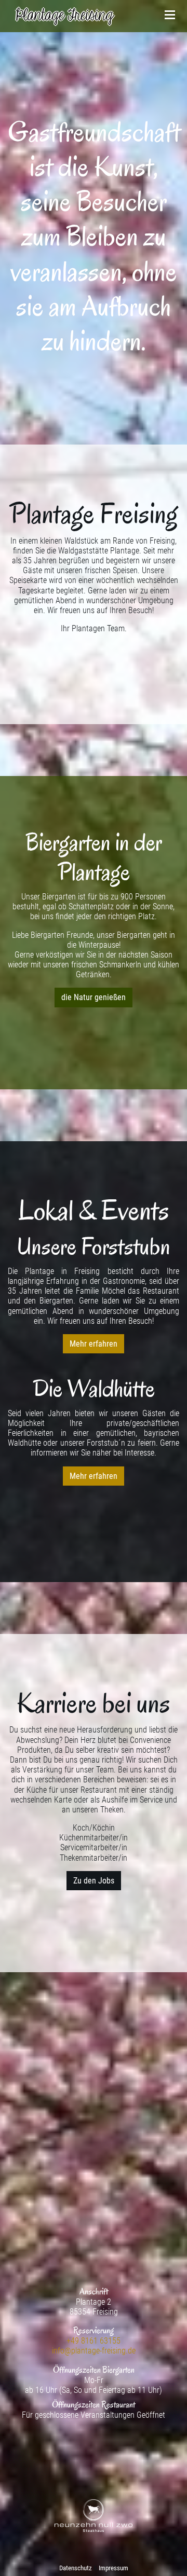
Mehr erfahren (94, 1344)
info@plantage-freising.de (94, 2351)
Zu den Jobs (94, 1881)
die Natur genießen (94, 997)
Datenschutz (76, 2568)
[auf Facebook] (94, 2438)
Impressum (113, 2568)
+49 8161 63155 (94, 2341)
